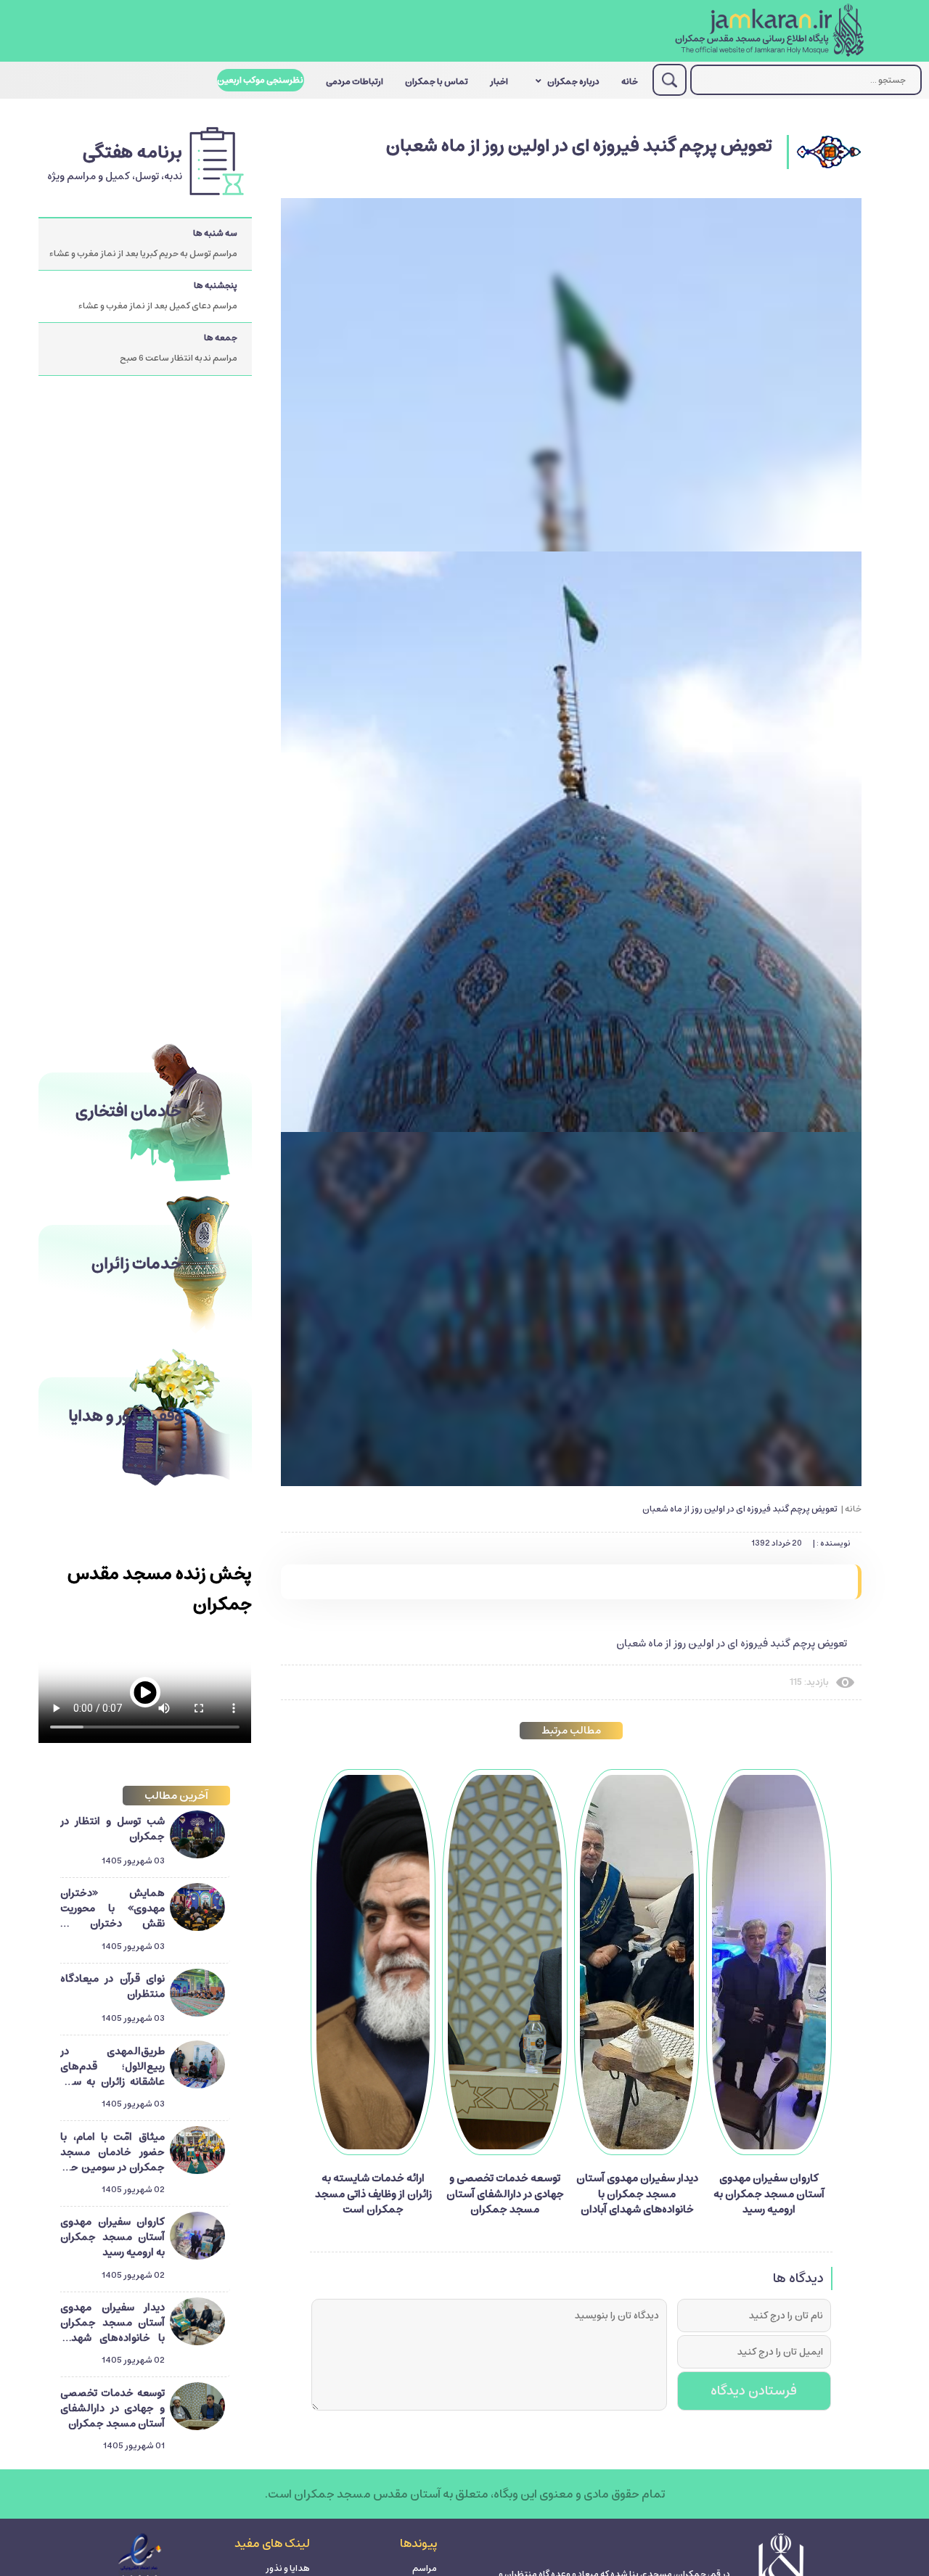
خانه (630, 82)
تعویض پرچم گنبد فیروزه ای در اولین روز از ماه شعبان (740, 1509)
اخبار (499, 82)
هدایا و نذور (288, 2568)
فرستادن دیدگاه (754, 2391)
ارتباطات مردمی (355, 82)
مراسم (425, 2568)
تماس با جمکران (437, 82)
